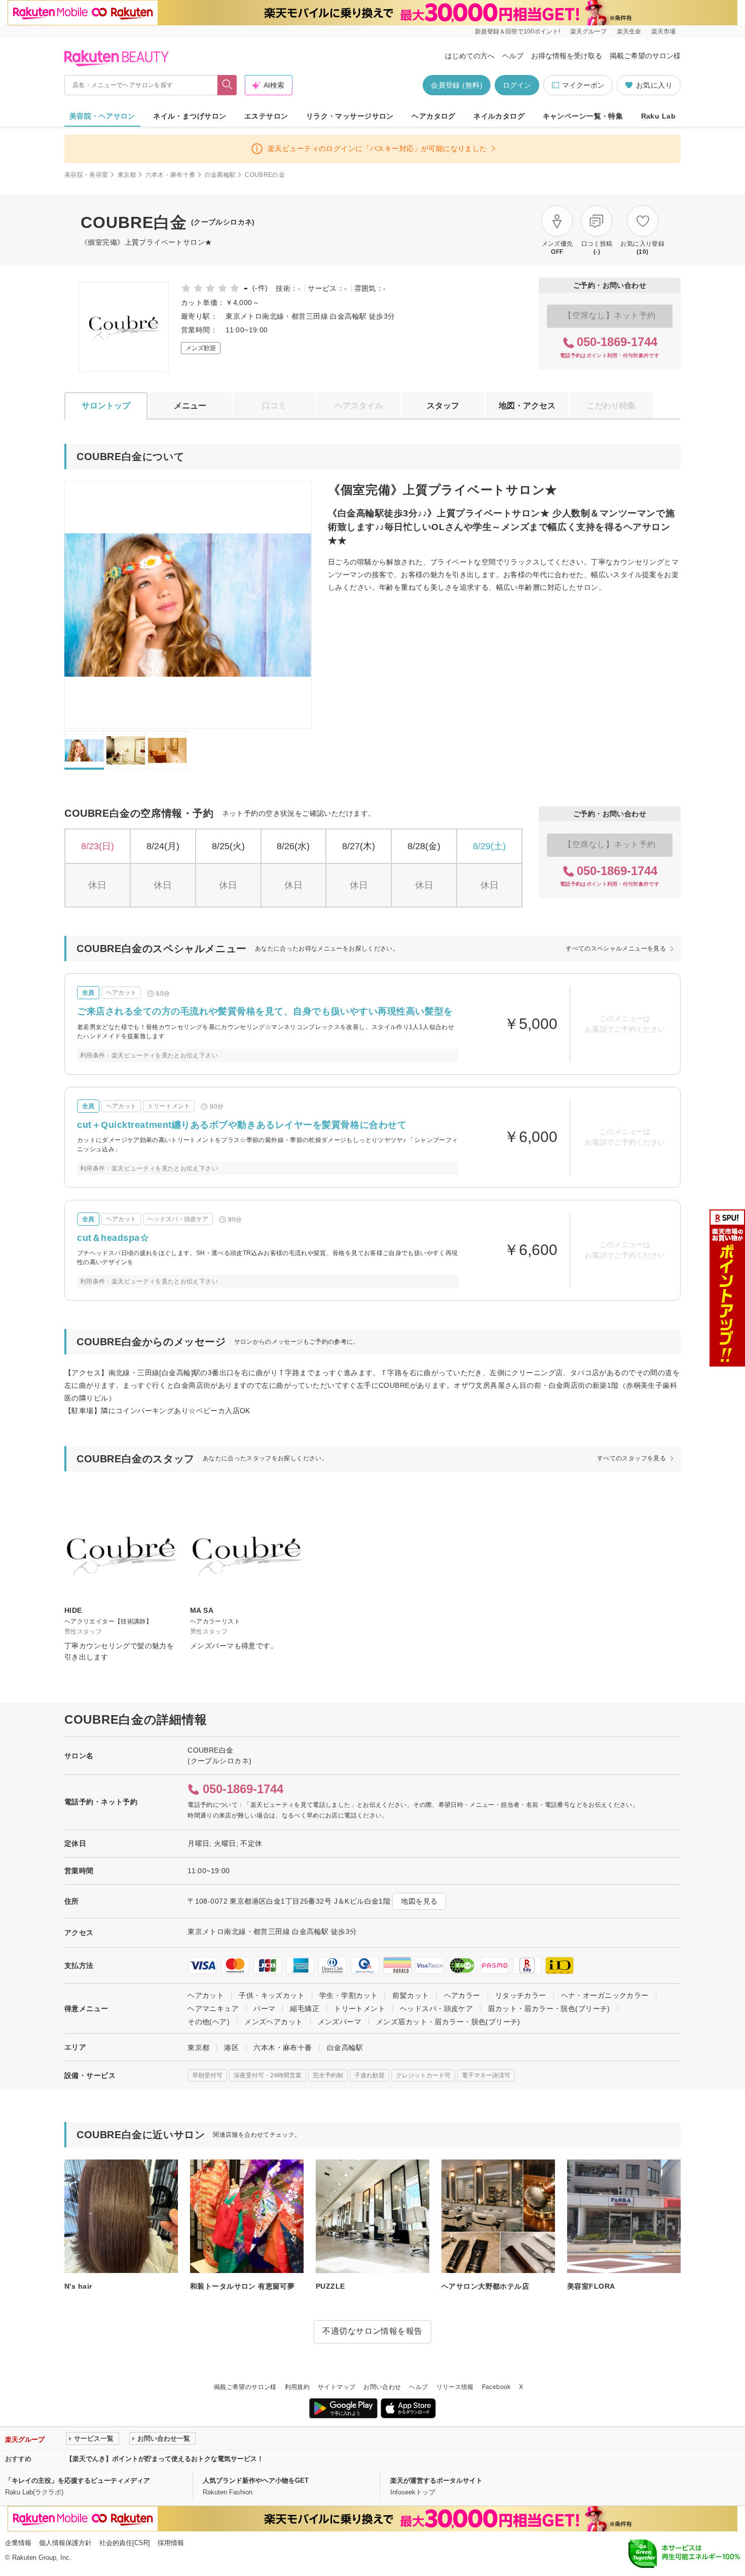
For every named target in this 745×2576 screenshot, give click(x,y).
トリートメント (360, 2009)
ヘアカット (206, 1995)
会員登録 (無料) (457, 85)
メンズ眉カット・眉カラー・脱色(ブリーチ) (448, 2022)
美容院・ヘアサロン (102, 116)
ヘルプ (513, 56)
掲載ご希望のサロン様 (645, 56)
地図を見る (419, 1901)
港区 (231, 2048)
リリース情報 (455, 2387)
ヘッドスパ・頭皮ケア (436, 2009)
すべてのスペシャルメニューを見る (616, 949)
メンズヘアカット (273, 2022)
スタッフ (443, 406)
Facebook (496, 2387)
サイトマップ (337, 2387)
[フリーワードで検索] (227, 85)
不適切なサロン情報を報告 (372, 2331)
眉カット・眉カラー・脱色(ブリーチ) (549, 2009)
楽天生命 (629, 31)
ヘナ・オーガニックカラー (605, 1995)
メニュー (190, 406)
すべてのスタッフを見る (631, 1458)
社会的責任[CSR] (125, 2543)
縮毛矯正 (305, 2009)
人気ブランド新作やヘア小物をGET (256, 2480)
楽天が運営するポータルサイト (436, 2480)
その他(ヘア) (209, 2022)
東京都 (127, 175)
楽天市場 (663, 31)
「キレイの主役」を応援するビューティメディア (78, 2480)
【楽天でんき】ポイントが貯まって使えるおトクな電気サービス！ (165, 2459)
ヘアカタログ (434, 116)
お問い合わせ (382, 2387)
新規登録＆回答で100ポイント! (517, 31)
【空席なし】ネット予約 (609, 315)
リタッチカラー (521, 1995)
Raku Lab (658, 116)
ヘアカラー (462, 1995)
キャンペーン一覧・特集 (583, 116)
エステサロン (266, 116)
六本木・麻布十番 (171, 175)
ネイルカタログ (499, 116)
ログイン (517, 85)
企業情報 (18, 2543)
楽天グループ (588, 31)
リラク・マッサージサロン (350, 116)
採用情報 (171, 2543)
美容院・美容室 (86, 175)
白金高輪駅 (220, 175)
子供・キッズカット (272, 1995)
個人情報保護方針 (65, 2543)
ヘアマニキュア (213, 2009)
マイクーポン (583, 85)
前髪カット (411, 1995)
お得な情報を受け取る (567, 56)
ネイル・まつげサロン (190, 116)
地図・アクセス (527, 406)
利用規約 (297, 2387)
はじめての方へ (470, 56)
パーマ (264, 2009)
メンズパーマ (340, 2022)
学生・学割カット (348, 1995)
